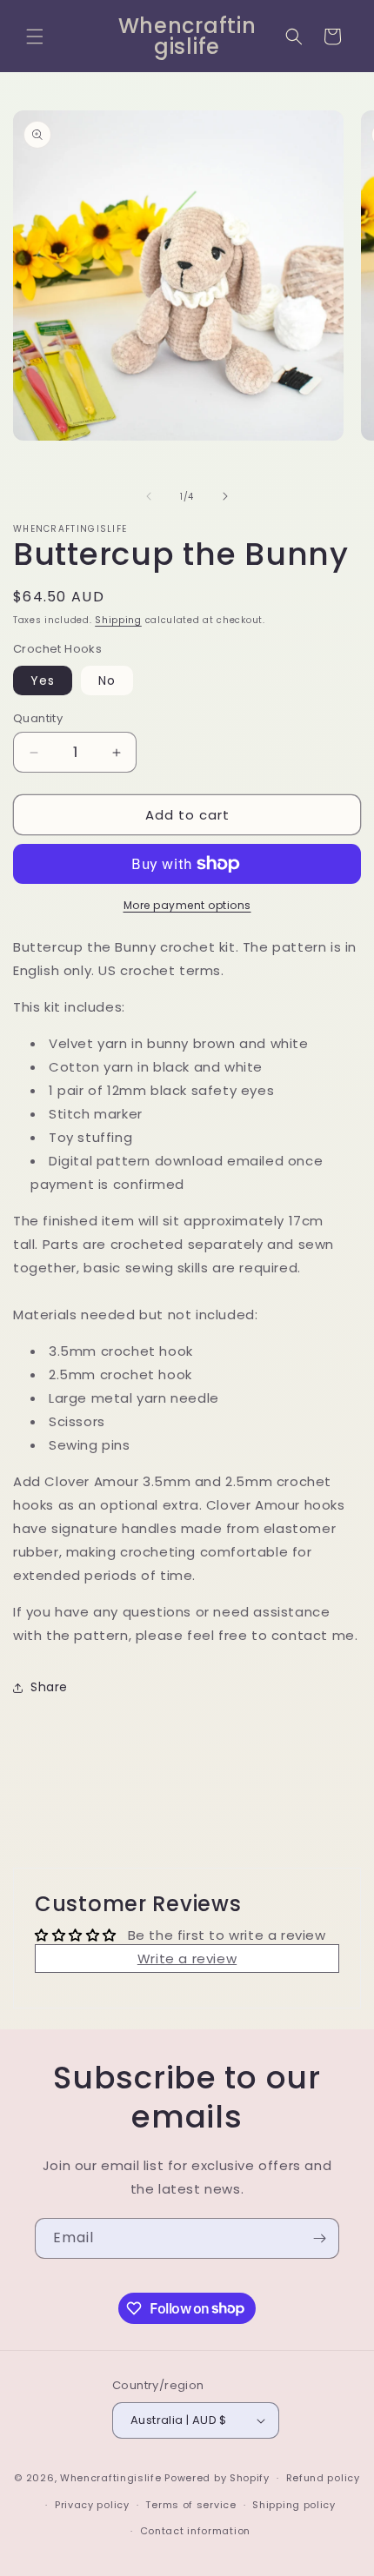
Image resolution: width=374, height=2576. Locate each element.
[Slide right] (225, 496)
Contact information (195, 2531)
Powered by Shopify (217, 2478)
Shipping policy (294, 2505)
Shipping (118, 620)
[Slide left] (149, 496)
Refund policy (323, 2478)
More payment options (187, 905)
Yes (43, 681)
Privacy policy (92, 2505)
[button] (35, 37)
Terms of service (190, 2505)
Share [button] (49, 1687)
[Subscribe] (319, 2238)
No (107, 681)
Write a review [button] (187, 1959)
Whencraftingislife (111, 2478)
